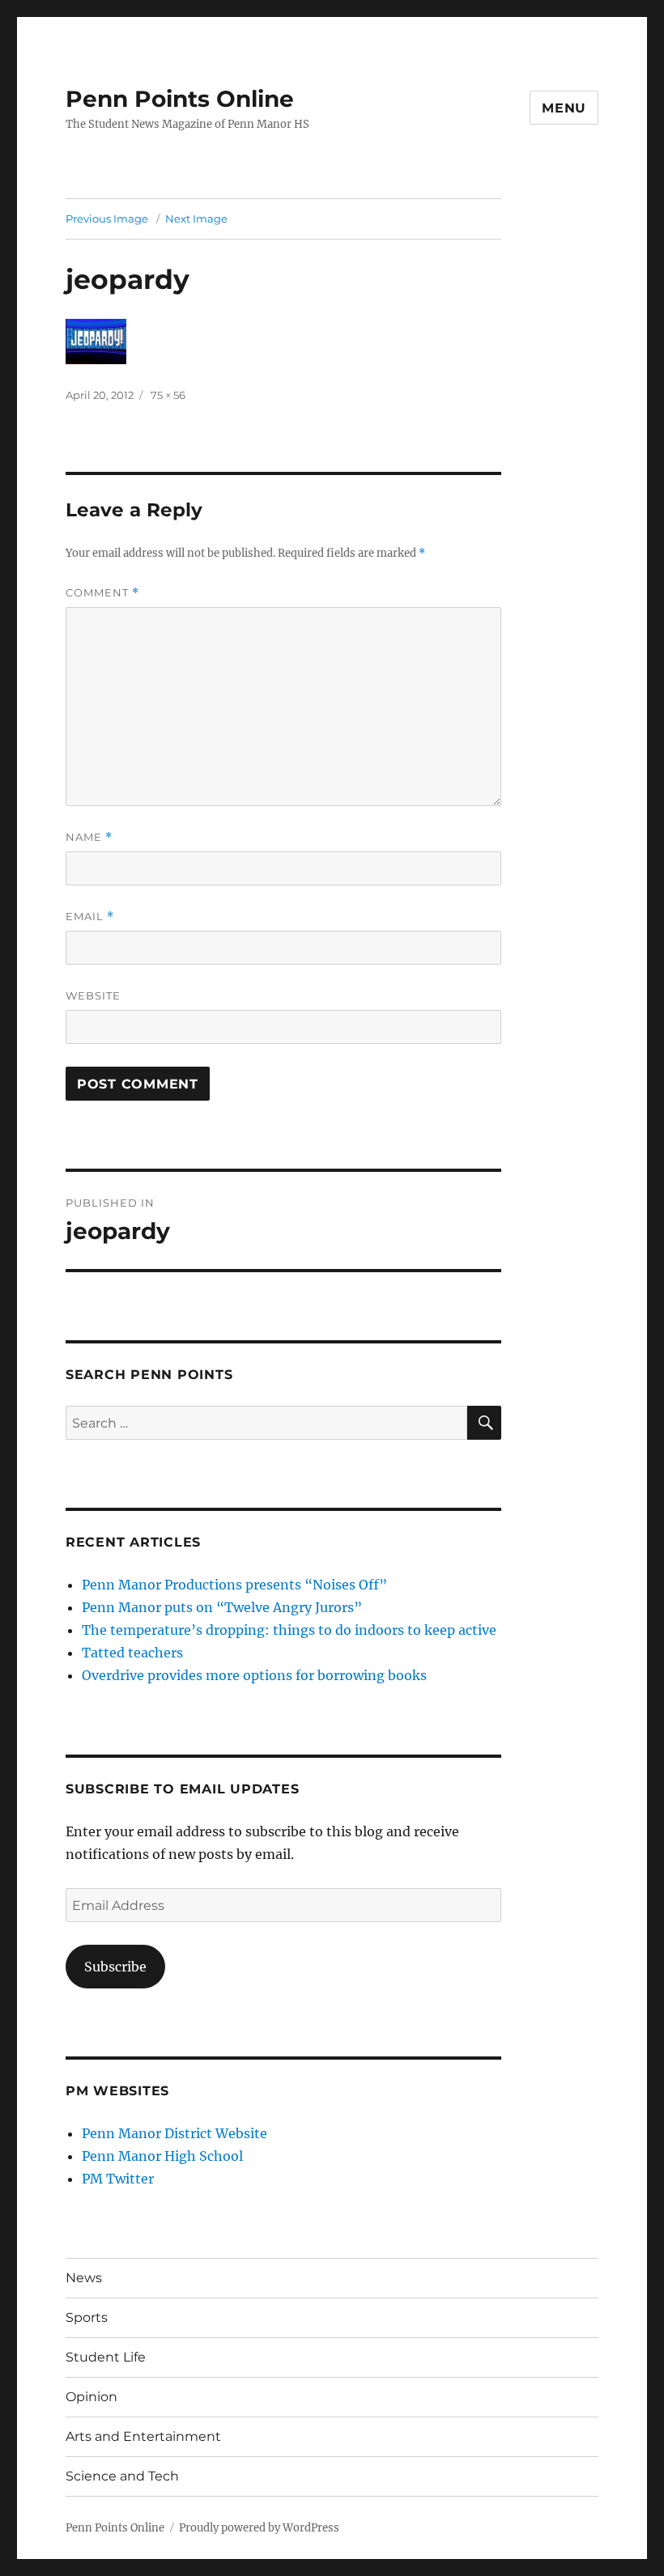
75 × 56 (168, 395)
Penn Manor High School (162, 2156)
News (84, 2278)
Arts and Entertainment (143, 2436)
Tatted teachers (132, 1653)
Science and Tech (122, 2476)
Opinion (92, 2397)
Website (93, 995)
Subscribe (115, 1967)
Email (90, 917)
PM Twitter (118, 2179)
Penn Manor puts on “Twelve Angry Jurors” (222, 1607)
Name (89, 837)
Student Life (106, 2357)
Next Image (196, 219)
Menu (564, 108)
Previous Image (107, 219)
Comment (102, 593)
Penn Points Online (180, 99)
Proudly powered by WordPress (259, 2528)
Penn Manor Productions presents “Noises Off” (234, 1585)
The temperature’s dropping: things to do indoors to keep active (289, 1630)
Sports (87, 2317)
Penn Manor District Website (175, 2133)
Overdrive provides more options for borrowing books (254, 1675)
